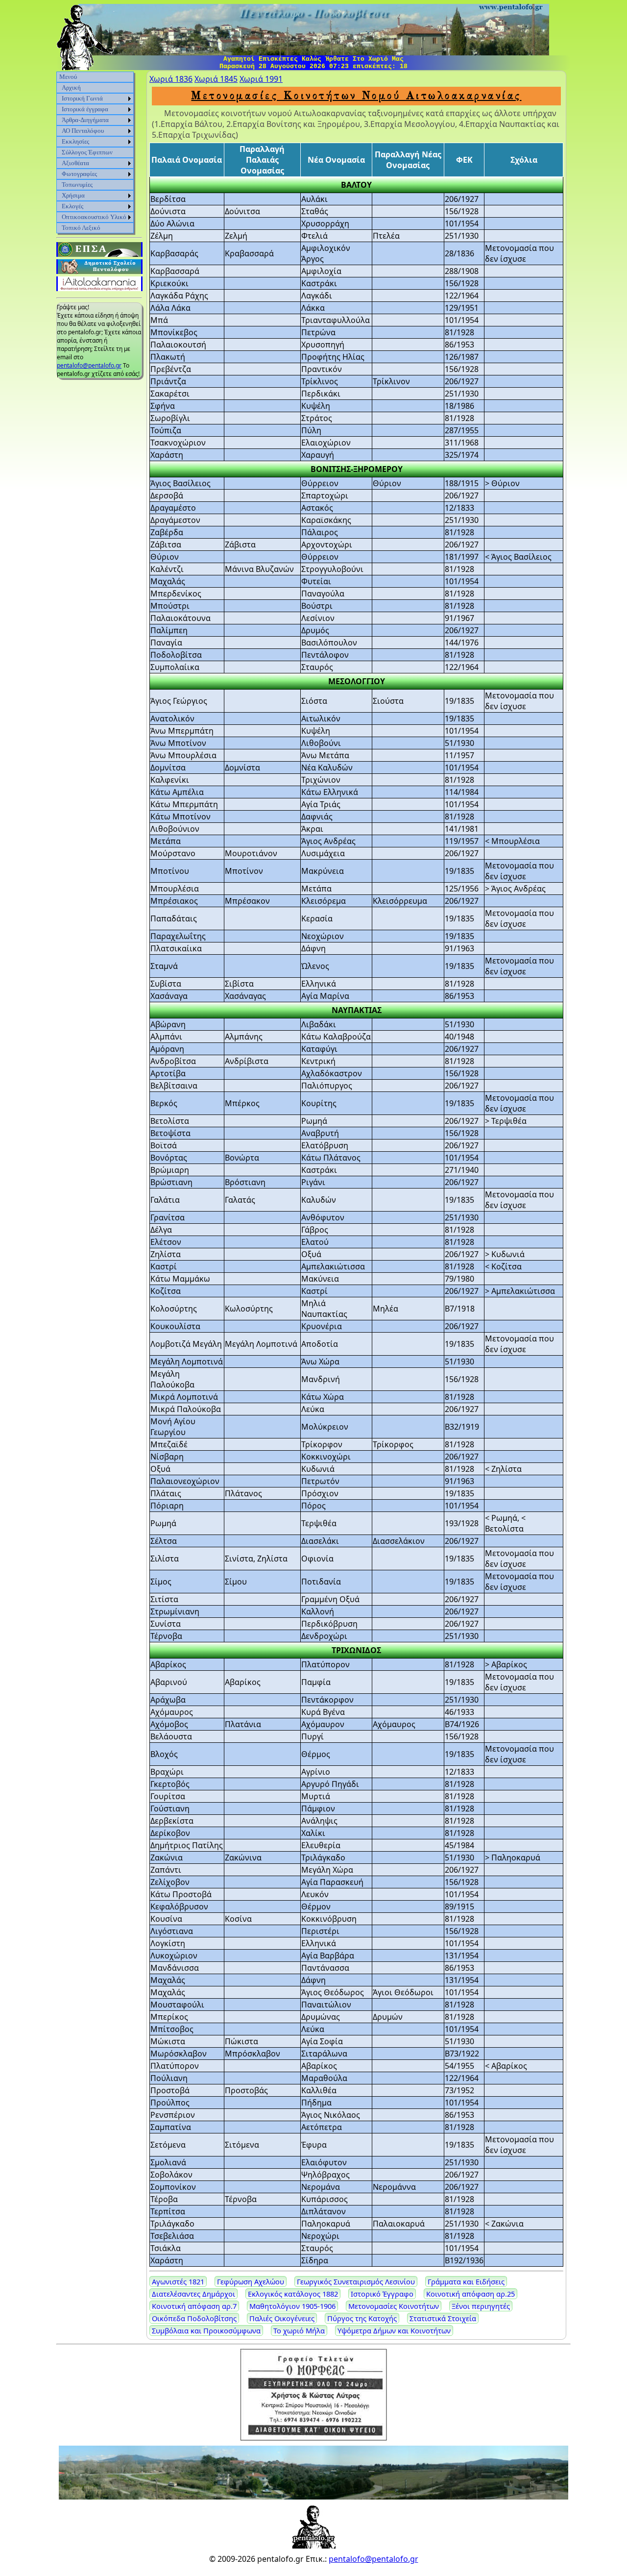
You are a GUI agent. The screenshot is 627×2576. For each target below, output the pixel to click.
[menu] (95, 152)
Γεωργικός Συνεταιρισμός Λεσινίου (356, 2281)
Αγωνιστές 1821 (178, 2281)
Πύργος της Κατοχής (362, 2318)
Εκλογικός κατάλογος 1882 (293, 2294)
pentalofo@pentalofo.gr (89, 365)
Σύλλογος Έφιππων (87, 152)
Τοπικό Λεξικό (81, 228)
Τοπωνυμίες (77, 185)
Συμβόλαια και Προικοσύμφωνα (206, 2330)
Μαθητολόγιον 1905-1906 (292, 2306)
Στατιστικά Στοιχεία (443, 2318)
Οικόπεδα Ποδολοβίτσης (194, 2318)
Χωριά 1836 (171, 79)
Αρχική (71, 87)
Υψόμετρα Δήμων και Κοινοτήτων (394, 2330)
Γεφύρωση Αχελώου (251, 2281)
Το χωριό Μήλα (299, 2330)
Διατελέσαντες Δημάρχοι (193, 2294)
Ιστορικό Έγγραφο (382, 2294)
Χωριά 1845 (216, 79)
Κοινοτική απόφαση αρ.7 (194, 2306)
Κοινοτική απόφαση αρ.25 (470, 2294)
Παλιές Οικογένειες (282, 2318)
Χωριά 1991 (261, 79)
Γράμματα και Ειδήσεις (466, 2281)
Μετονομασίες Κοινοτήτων (394, 2306)
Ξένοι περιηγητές (481, 2306)
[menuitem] (95, 77)
